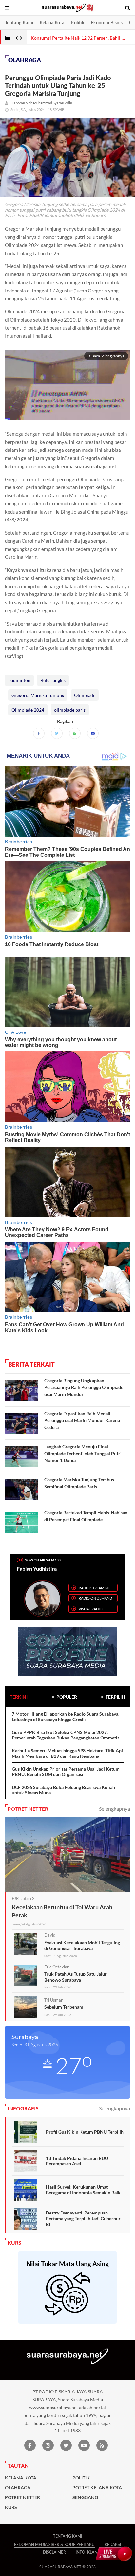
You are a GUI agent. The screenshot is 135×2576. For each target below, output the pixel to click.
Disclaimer (54, 2552)
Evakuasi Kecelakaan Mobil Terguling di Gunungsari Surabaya (82, 1945)
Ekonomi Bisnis (107, 22)
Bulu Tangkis (53, 680)
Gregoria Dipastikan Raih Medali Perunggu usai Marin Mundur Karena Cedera (82, 1420)
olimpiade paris (70, 710)
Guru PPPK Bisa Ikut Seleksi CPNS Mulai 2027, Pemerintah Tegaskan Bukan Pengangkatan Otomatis (66, 1735)
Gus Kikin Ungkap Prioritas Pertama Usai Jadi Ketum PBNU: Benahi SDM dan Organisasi (66, 1772)
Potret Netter (22, 2497)
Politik (77, 22)
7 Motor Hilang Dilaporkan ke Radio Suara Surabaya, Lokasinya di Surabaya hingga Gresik (66, 1717)
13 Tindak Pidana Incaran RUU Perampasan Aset (77, 2161)
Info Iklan (87, 2552)
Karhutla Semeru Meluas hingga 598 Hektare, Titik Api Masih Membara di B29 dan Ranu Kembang (67, 1753)
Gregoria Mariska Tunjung (38, 695)
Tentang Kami (19, 22)
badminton (19, 680)
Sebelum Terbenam (64, 2007)
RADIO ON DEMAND (95, 1598)
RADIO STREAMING (95, 1588)
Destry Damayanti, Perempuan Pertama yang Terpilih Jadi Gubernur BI (83, 2218)
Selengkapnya (115, 1809)
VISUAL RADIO (91, 1609)
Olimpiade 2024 (28, 710)
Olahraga (25, 60)
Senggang (85, 2497)
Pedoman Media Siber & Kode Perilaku (54, 2544)
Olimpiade (85, 695)
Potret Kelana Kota (97, 2488)
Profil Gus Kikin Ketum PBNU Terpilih (85, 2132)
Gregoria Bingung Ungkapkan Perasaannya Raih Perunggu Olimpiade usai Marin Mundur (84, 1387)
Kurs (11, 2507)
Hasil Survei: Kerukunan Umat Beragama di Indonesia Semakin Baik (83, 2190)
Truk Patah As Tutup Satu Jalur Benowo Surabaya (76, 1977)
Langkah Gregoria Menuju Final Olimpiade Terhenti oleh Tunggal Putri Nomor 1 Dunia (83, 1453)
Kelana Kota (52, 22)
